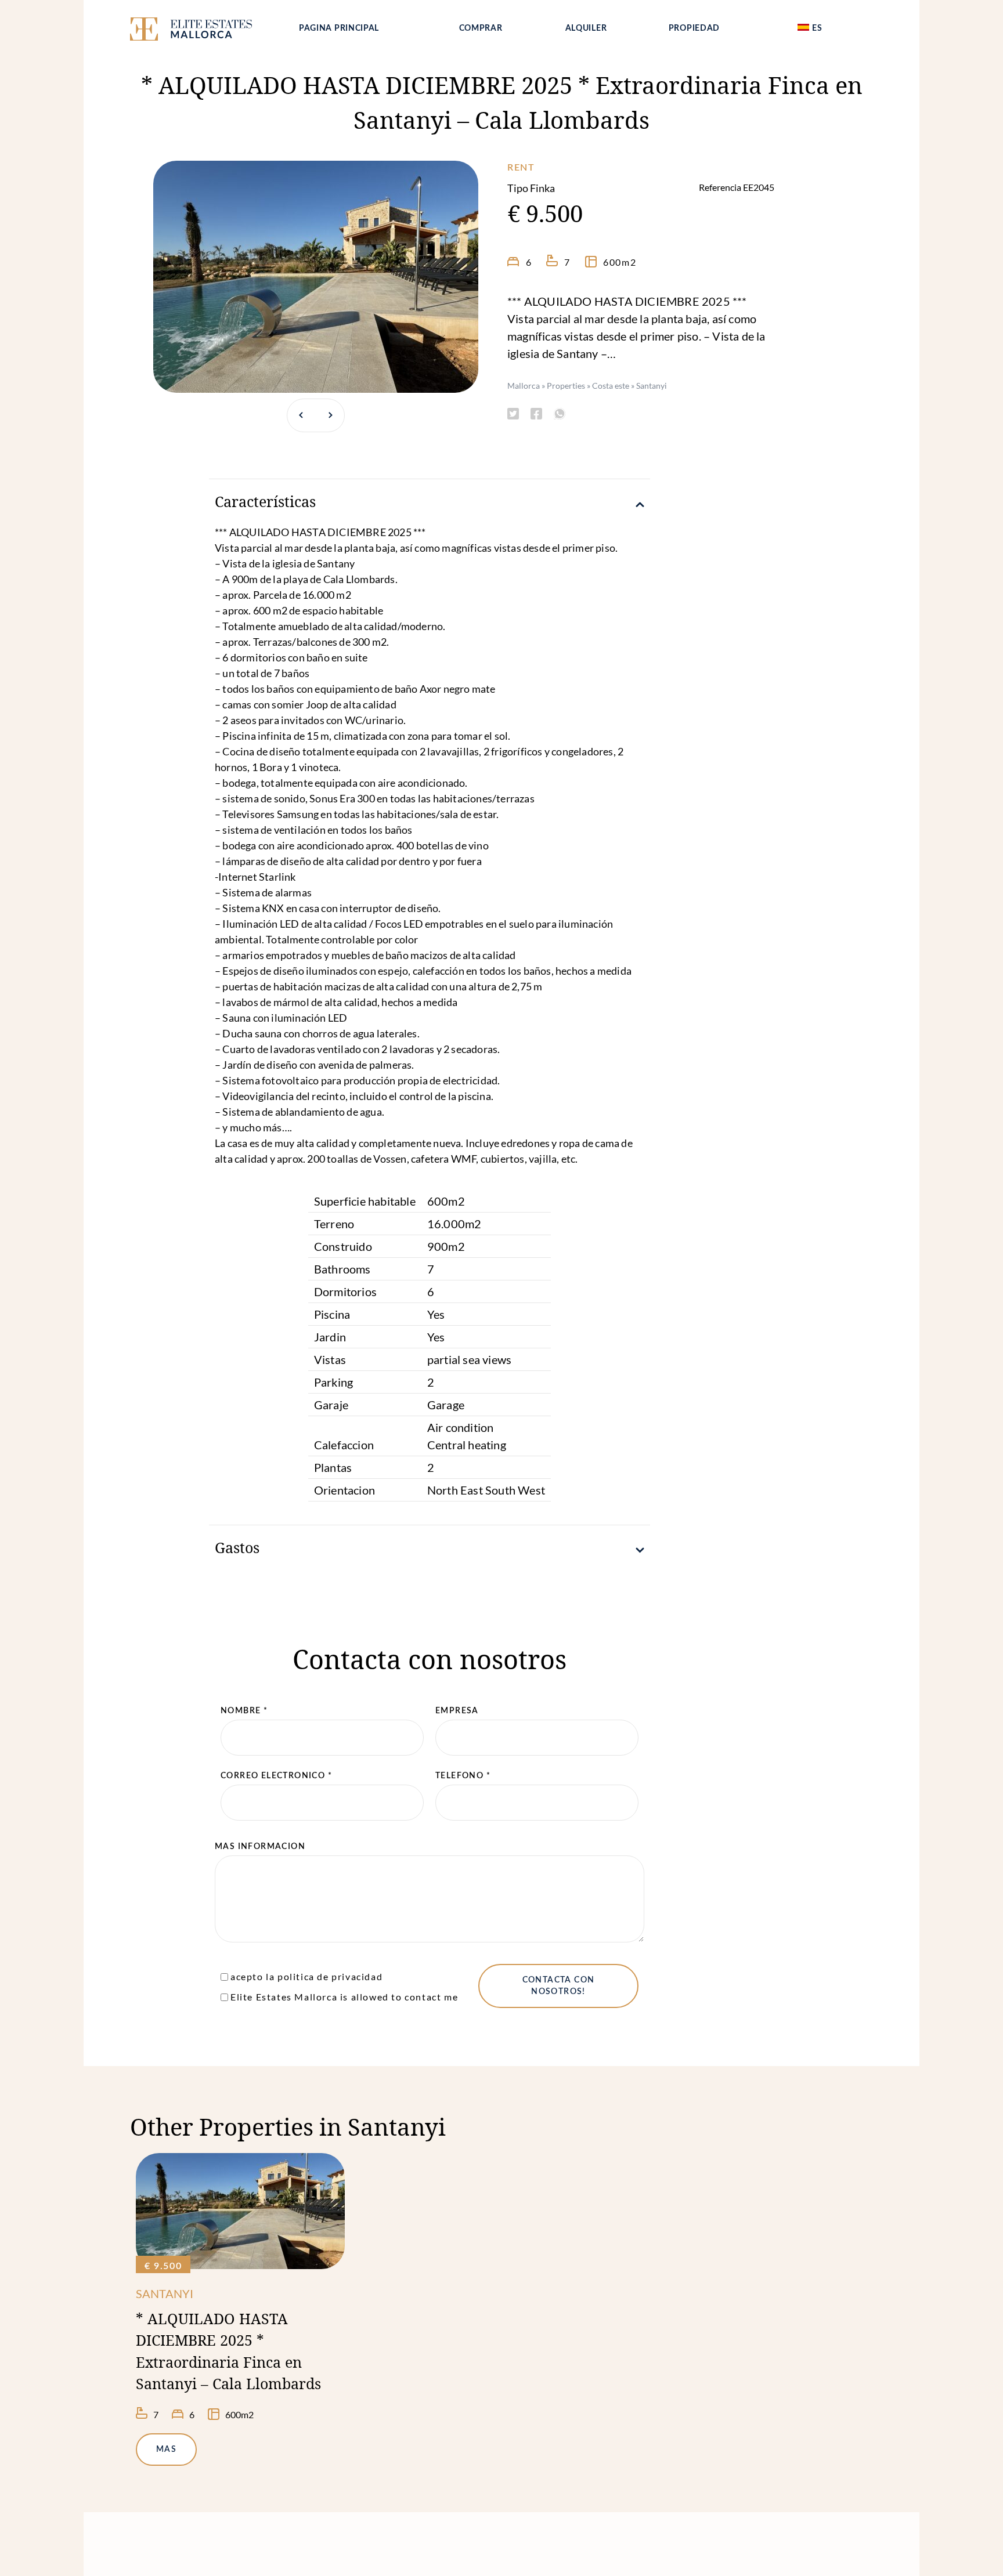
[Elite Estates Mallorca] (204, 31)
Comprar (481, 28)
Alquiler (586, 28)
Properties (566, 386)
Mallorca (524, 386)
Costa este (611, 386)
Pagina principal (339, 28)
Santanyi (652, 386)
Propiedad (694, 28)
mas (166, 2450)
